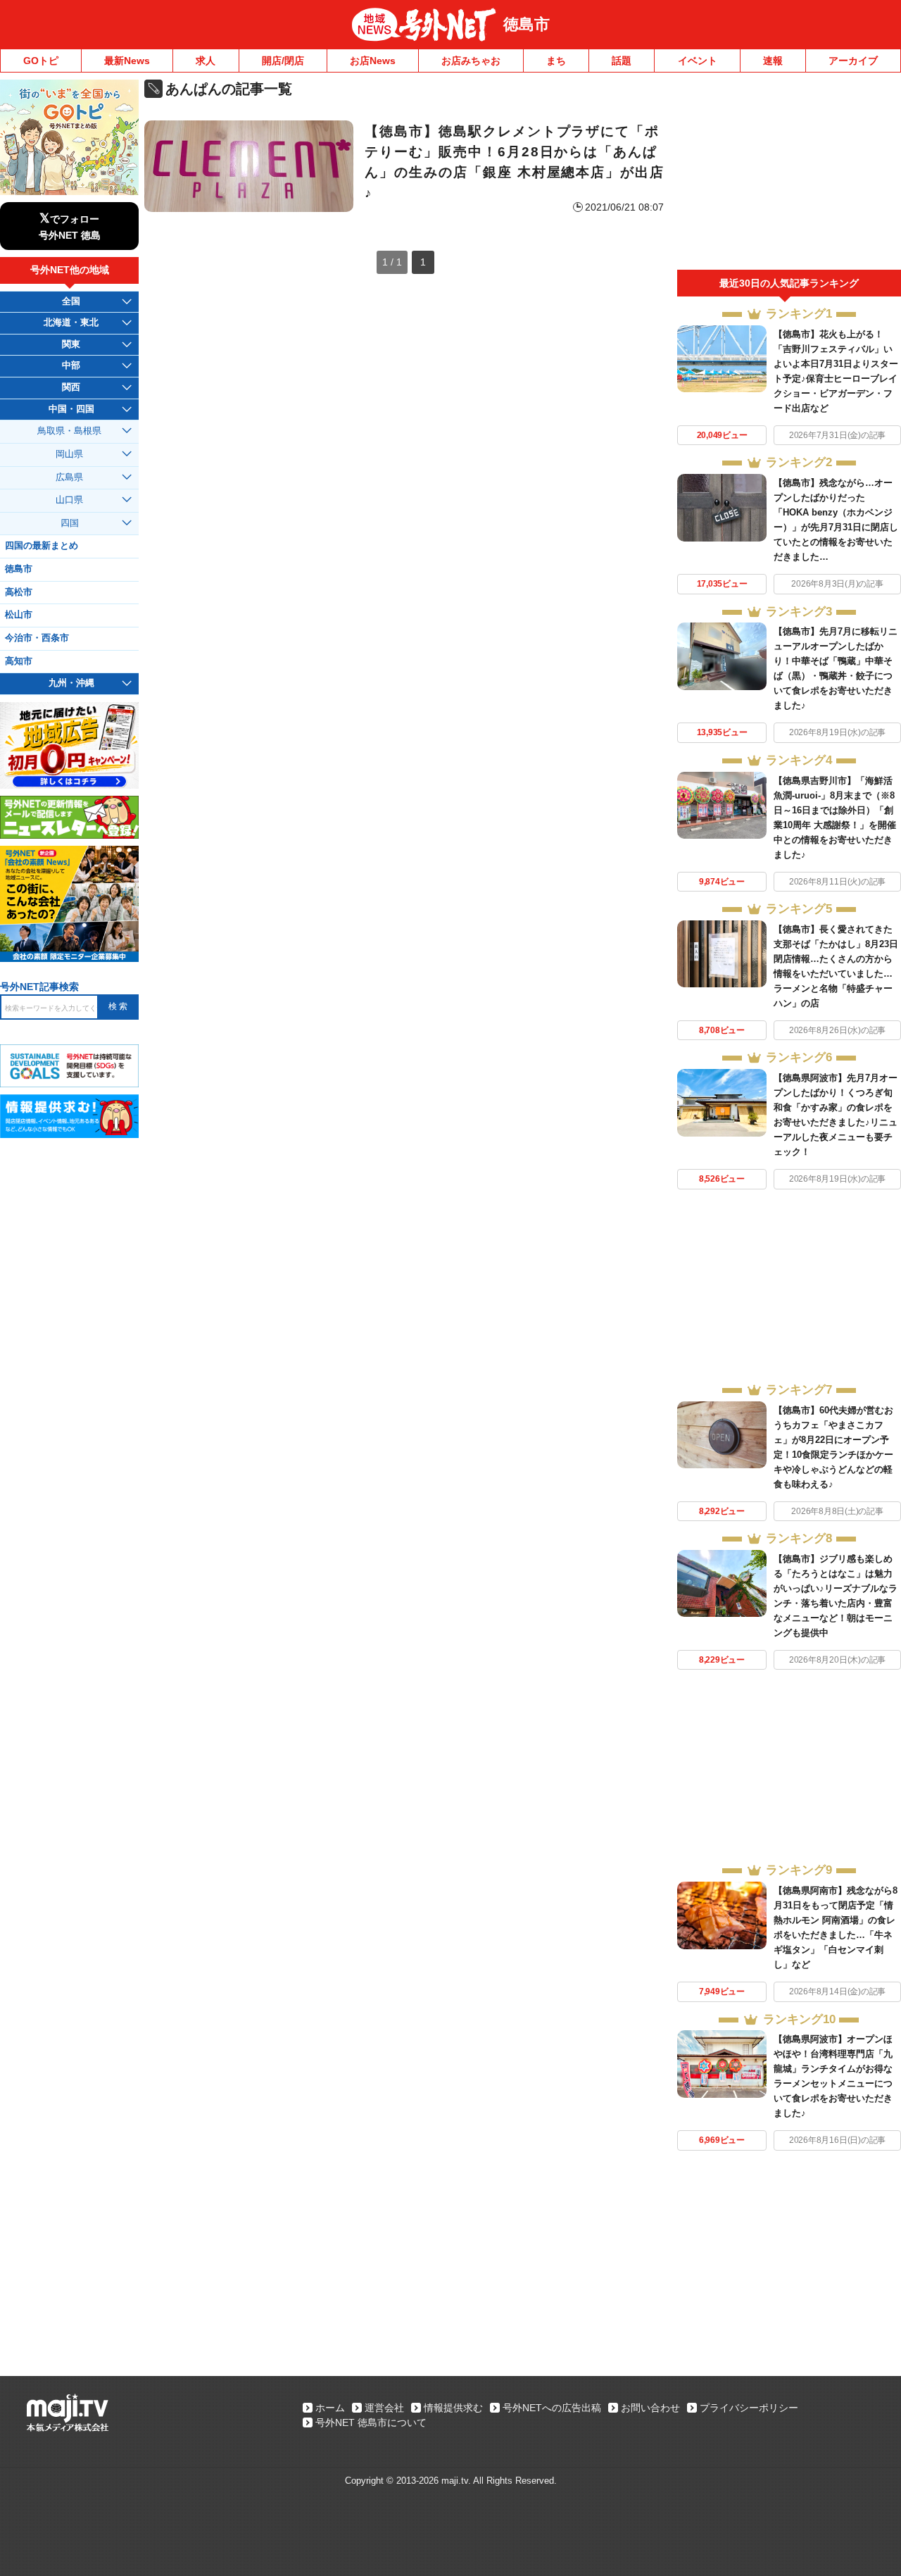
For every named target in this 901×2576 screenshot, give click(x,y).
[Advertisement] (789, 175)
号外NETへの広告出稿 (552, 2408)
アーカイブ (853, 61)
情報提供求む (453, 2408)
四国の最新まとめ (42, 546)
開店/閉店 (283, 61)
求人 (206, 61)
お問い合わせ (650, 2408)
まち (556, 61)
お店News (373, 61)
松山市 (19, 615)
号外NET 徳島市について (371, 2422)
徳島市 (527, 24)
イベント (698, 61)
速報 (773, 61)
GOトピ (41, 61)
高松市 (19, 592)
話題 (622, 61)
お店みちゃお (471, 61)
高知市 (19, 661)
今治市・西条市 (37, 638)
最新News (127, 61)
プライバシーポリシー (749, 2408)
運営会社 (384, 2408)
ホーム (330, 2408)
